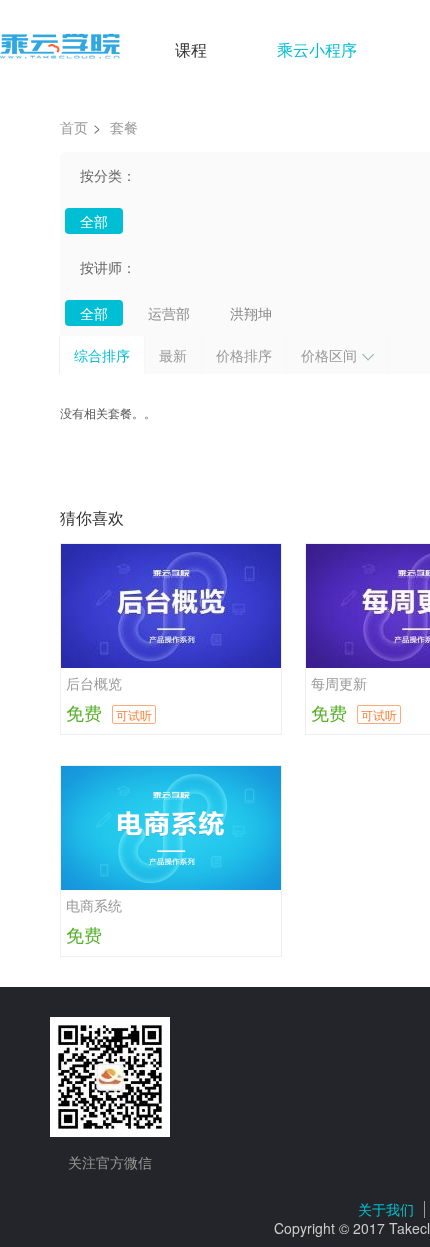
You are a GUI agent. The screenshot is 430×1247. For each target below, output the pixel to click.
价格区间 (329, 355)
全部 (94, 221)
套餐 (124, 127)
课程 (191, 49)
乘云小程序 (317, 49)
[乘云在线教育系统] (60, 47)
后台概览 (94, 683)
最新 (173, 355)
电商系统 (94, 905)
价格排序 (244, 355)
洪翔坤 (251, 313)
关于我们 (386, 1209)
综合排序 (102, 355)
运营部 (169, 313)
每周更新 (339, 683)
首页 (74, 127)
